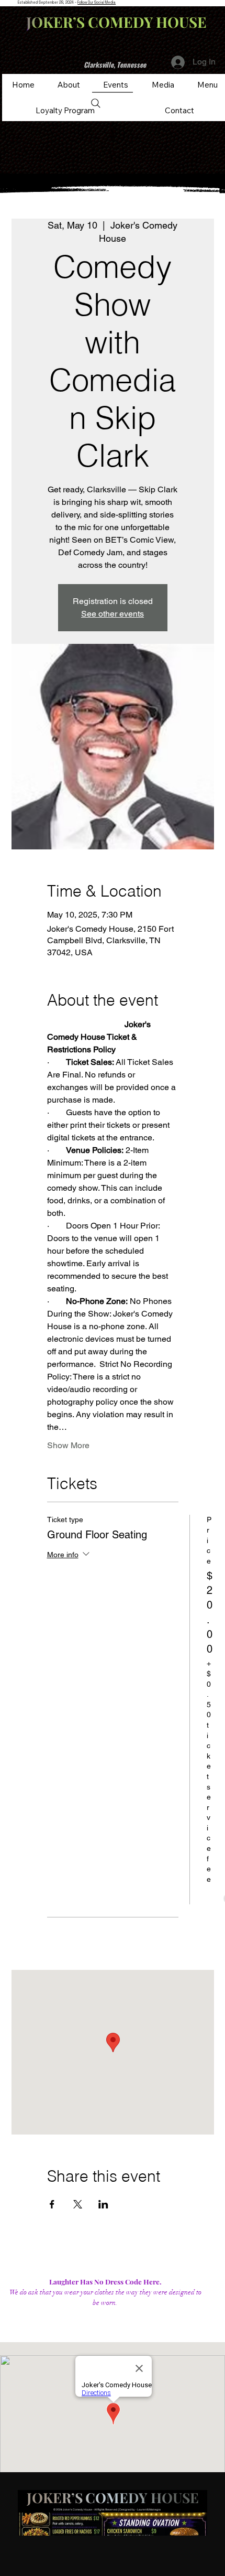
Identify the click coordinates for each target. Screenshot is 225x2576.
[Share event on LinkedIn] (103, 2204)
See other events (113, 614)
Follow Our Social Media (97, 2)
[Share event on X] (78, 2204)
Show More (68, 1445)
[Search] (96, 103)
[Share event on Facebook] (52, 2204)
